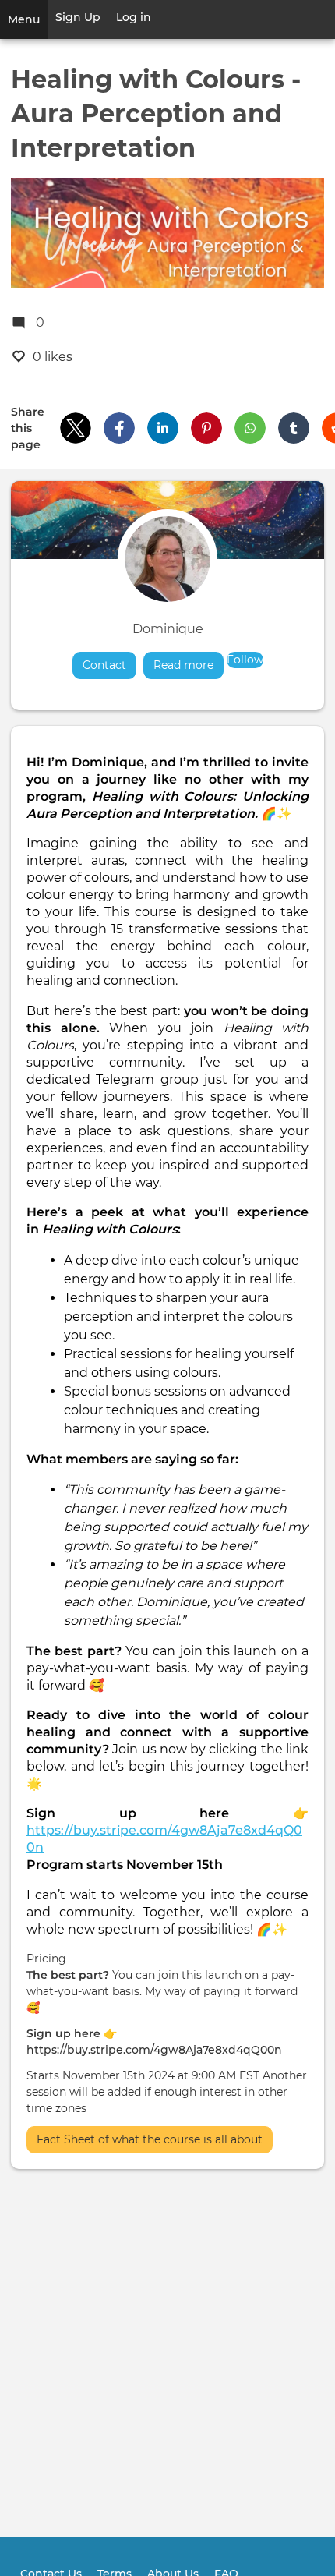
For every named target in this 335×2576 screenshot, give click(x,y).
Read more (189, 665)
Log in (134, 17)
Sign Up (78, 17)
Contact (104, 665)
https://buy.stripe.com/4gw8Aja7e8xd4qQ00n (154, 2050)
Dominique (168, 629)
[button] (76, 428)
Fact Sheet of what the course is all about (150, 2139)
